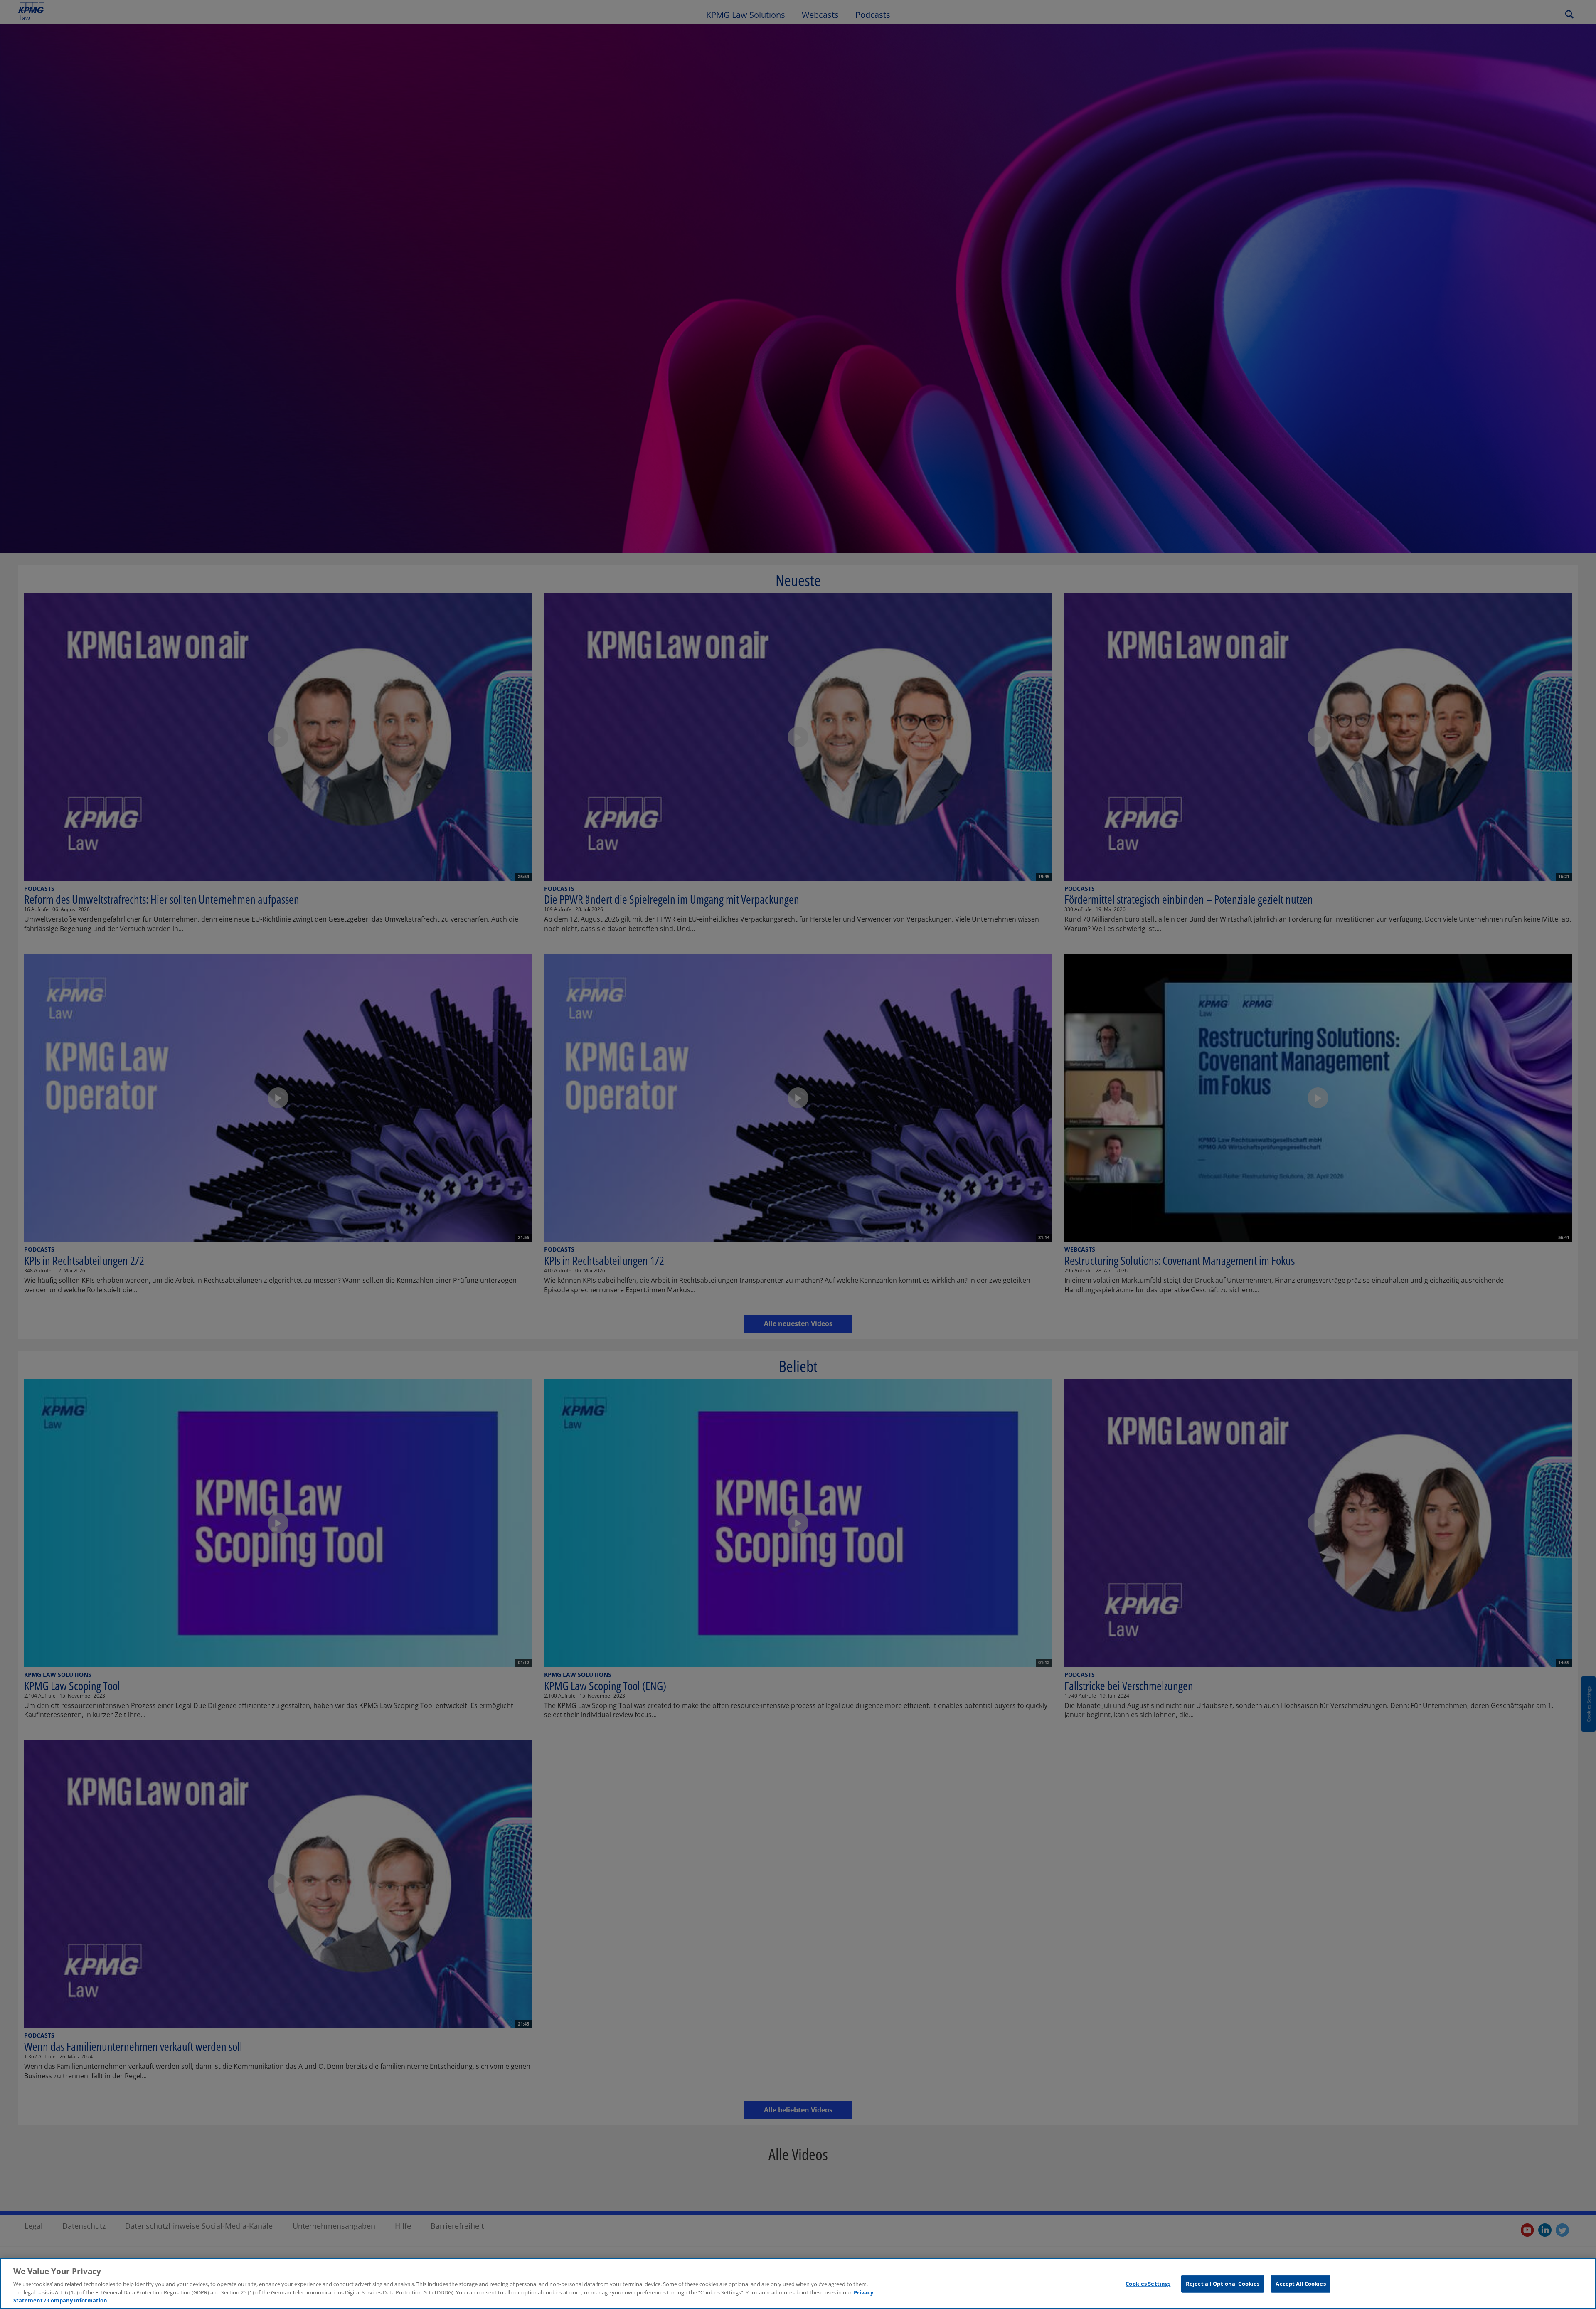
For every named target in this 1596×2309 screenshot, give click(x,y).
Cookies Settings (1148, 2284)
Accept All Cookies (1300, 2284)
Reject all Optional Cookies (1223, 2284)
